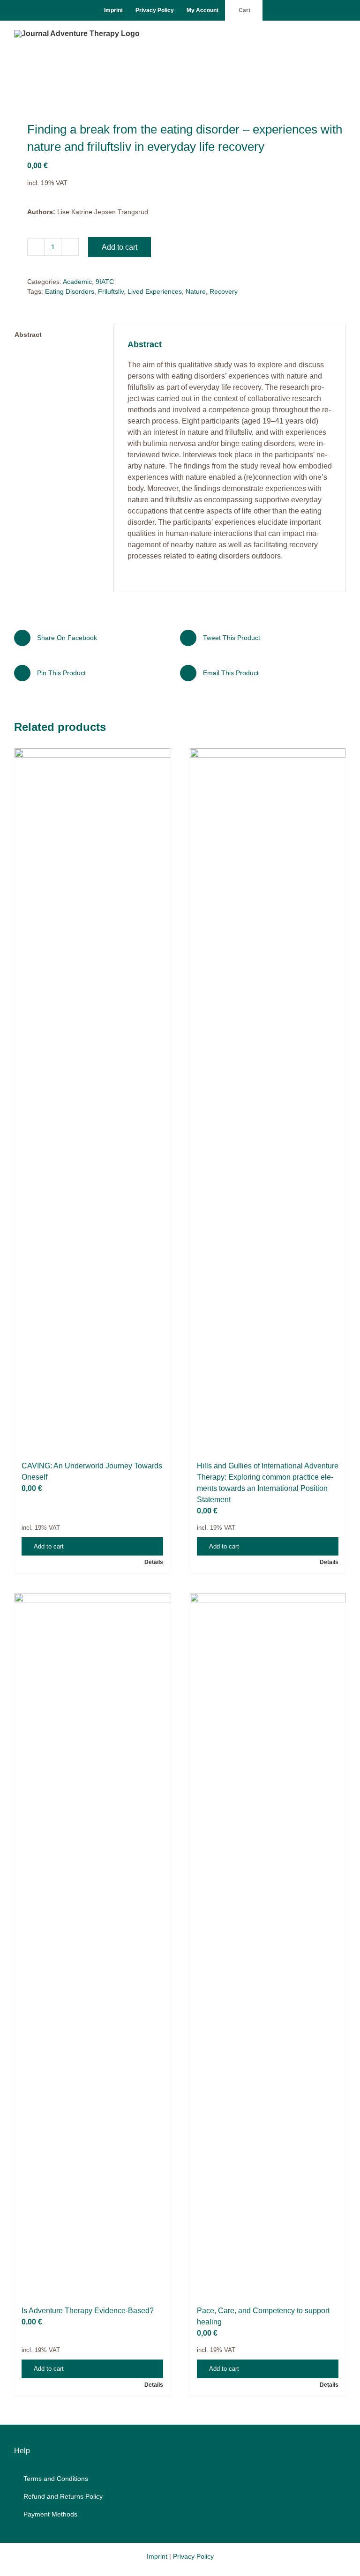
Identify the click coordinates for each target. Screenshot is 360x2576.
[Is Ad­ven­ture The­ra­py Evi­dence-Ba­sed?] (92, 1944)
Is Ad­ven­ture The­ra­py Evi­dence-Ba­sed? (88, 2311)
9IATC (105, 282)
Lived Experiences (155, 291)
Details (154, 1562)
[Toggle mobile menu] (342, 35)
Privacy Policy (193, 2556)
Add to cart (120, 247)
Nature (196, 291)
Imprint (157, 2556)
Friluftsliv (111, 291)
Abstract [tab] (28, 335)
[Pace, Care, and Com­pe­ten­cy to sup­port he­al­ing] (268, 1944)
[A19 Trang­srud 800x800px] (180, 86)
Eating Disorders (70, 291)
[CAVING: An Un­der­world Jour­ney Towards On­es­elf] (92, 1100)
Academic (77, 282)
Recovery (224, 291)
